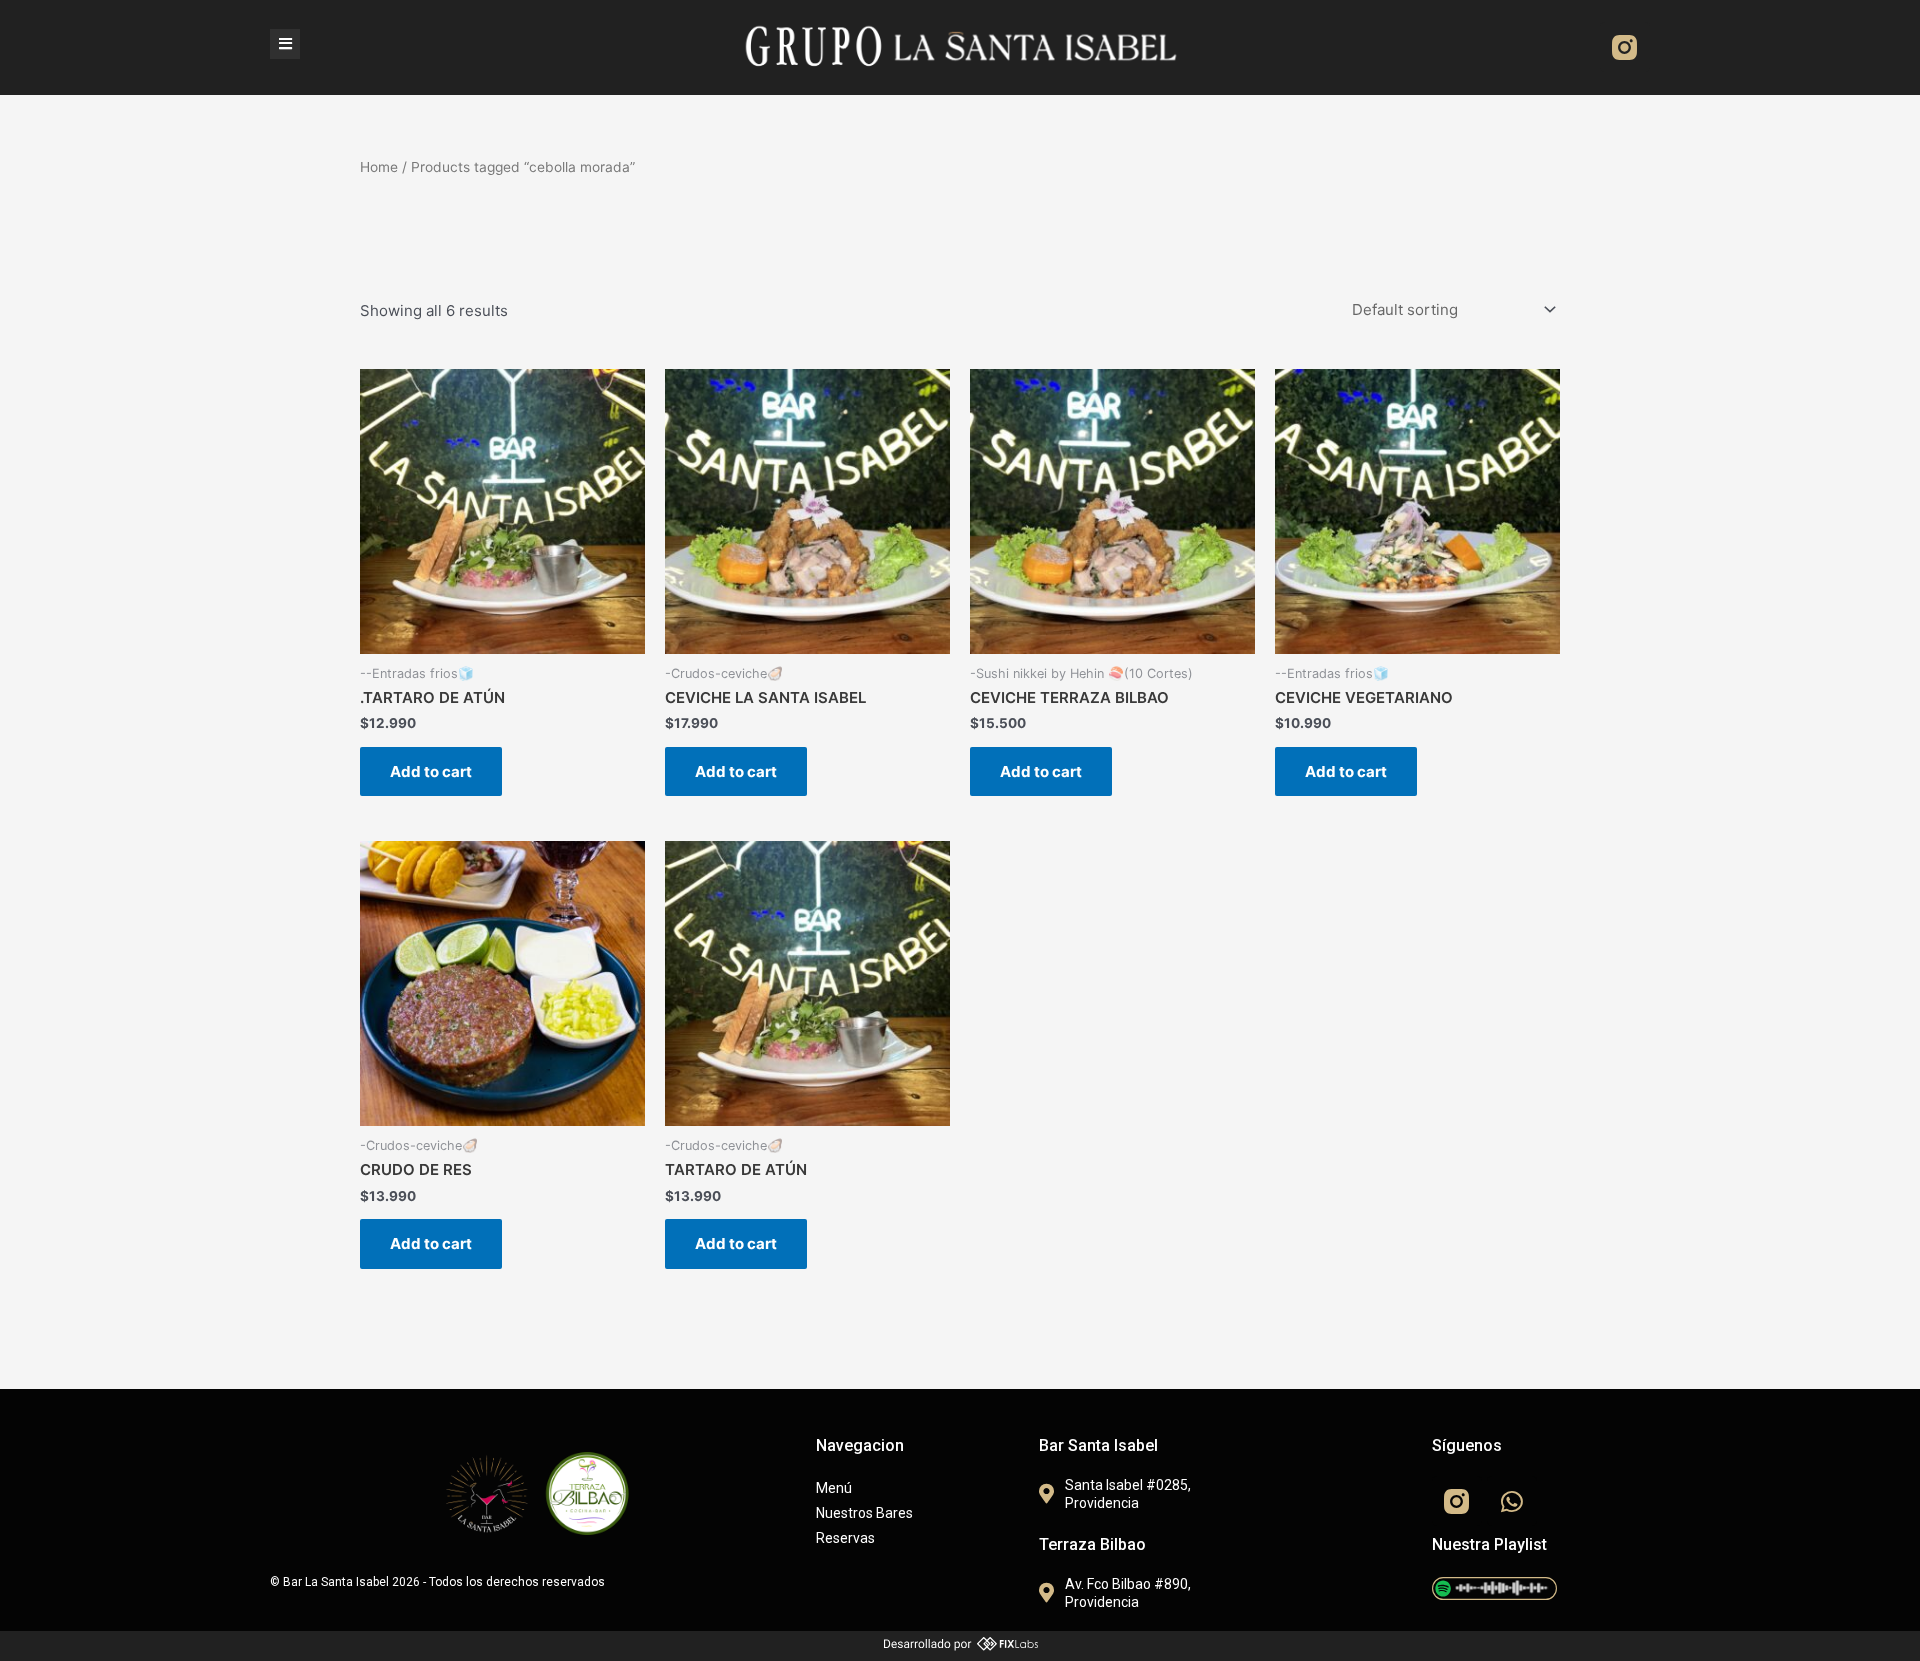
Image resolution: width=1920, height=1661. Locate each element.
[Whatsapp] (1512, 1501)
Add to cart (431, 771)
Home (379, 167)
